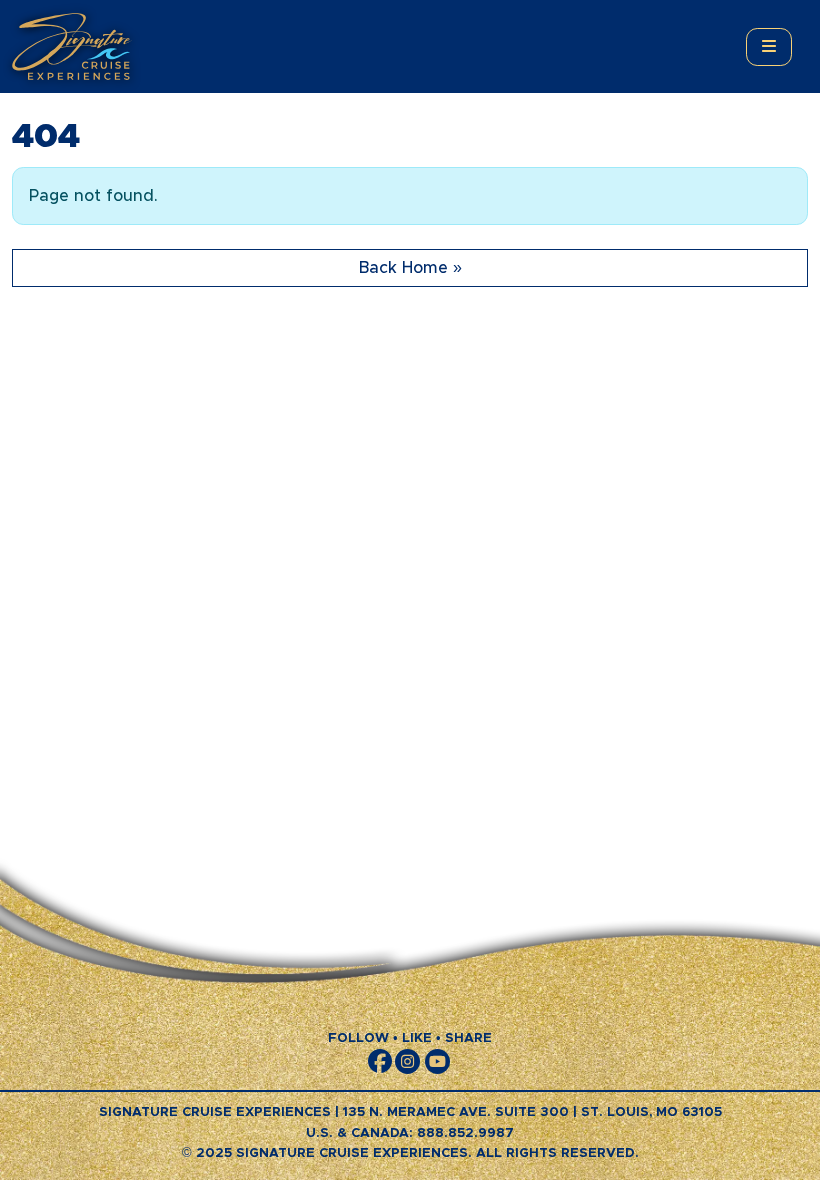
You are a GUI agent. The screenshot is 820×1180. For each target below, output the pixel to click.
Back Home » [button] (410, 268)
